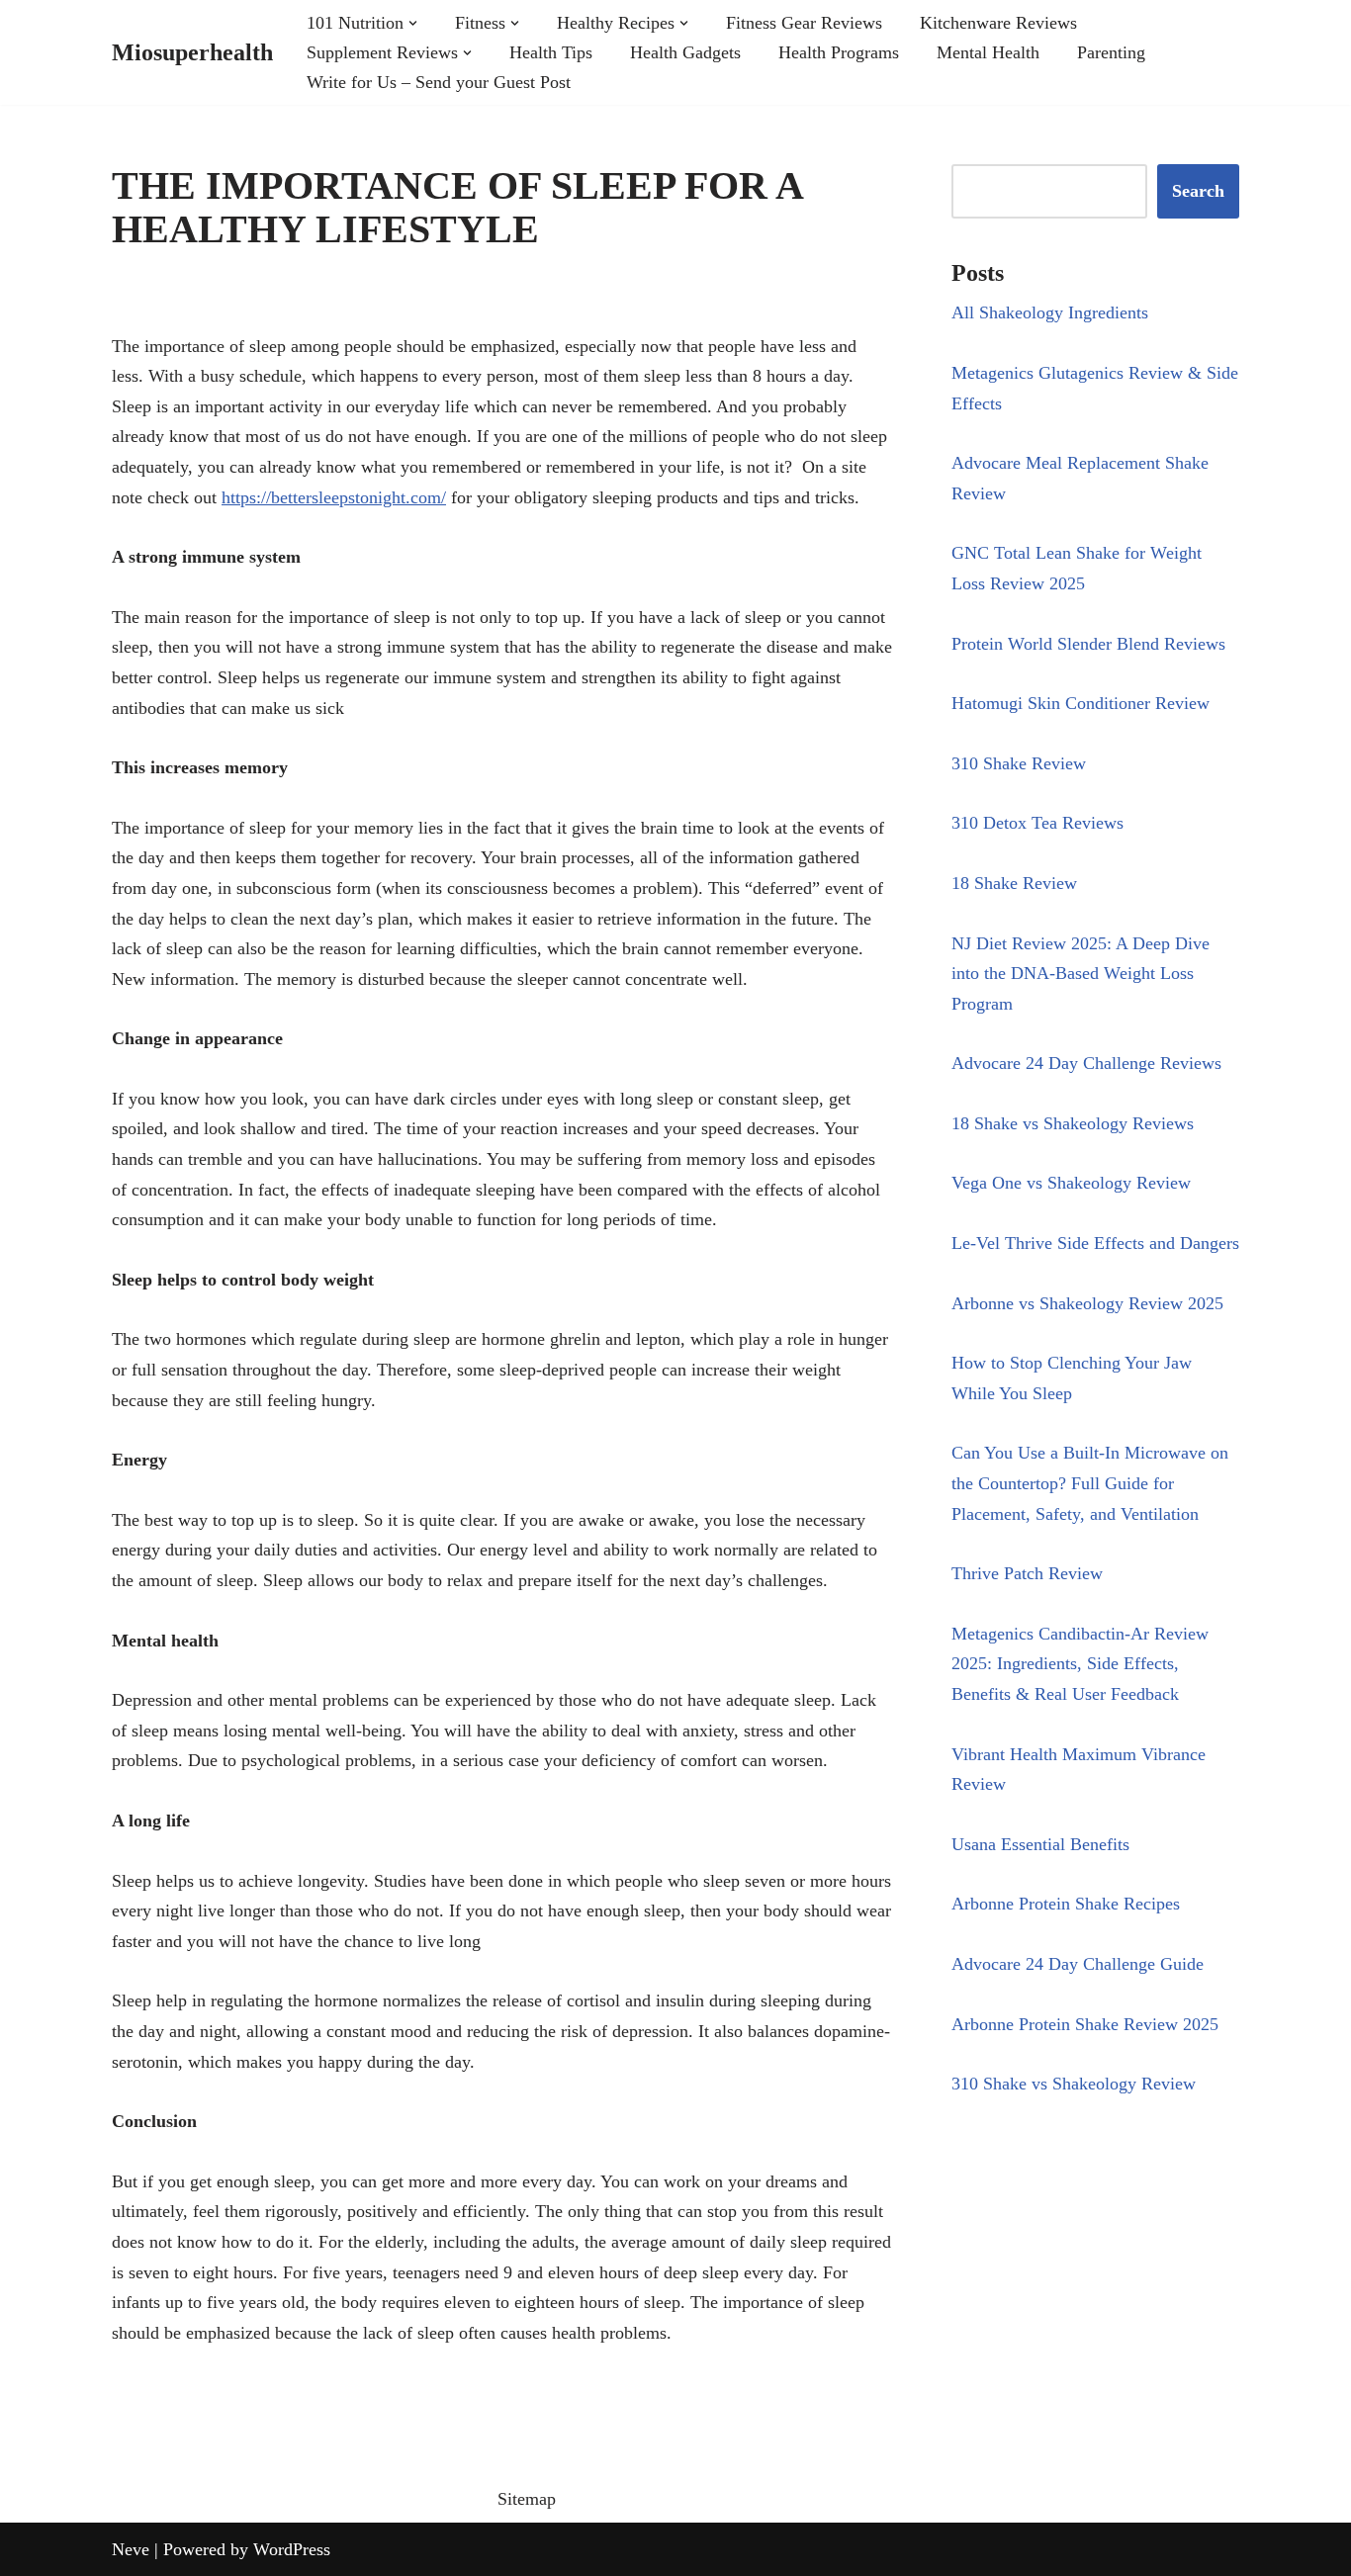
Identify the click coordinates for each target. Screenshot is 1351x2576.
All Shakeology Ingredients (1050, 312)
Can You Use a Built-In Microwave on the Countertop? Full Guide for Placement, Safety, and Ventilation (1090, 1483)
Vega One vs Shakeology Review (1071, 1183)
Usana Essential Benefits (1040, 1844)
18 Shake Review (1014, 883)
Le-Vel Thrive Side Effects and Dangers (1095, 1243)
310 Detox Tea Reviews (1037, 823)
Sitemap (527, 2499)
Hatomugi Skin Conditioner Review (1081, 703)
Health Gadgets (685, 52)
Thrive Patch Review (1027, 1573)
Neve (131, 2549)
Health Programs (839, 52)
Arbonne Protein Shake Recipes (1066, 1904)
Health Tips (551, 52)
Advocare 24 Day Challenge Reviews (1086, 1063)
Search (1198, 191)
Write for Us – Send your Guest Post (439, 82)
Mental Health (988, 52)
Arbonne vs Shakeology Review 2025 (1087, 1303)
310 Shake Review (1019, 763)
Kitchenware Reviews (998, 23)
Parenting (1111, 52)
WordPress (292, 2549)
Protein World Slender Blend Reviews (1088, 644)
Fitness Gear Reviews (804, 23)
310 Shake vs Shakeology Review (1074, 2084)
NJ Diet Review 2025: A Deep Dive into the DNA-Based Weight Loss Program (1081, 974)
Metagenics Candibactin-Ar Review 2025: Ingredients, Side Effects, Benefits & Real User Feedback (1080, 1664)
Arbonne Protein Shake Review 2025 (1085, 2024)
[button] (413, 23)
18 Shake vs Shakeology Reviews (1073, 1123)
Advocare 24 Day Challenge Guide (1078, 1964)
